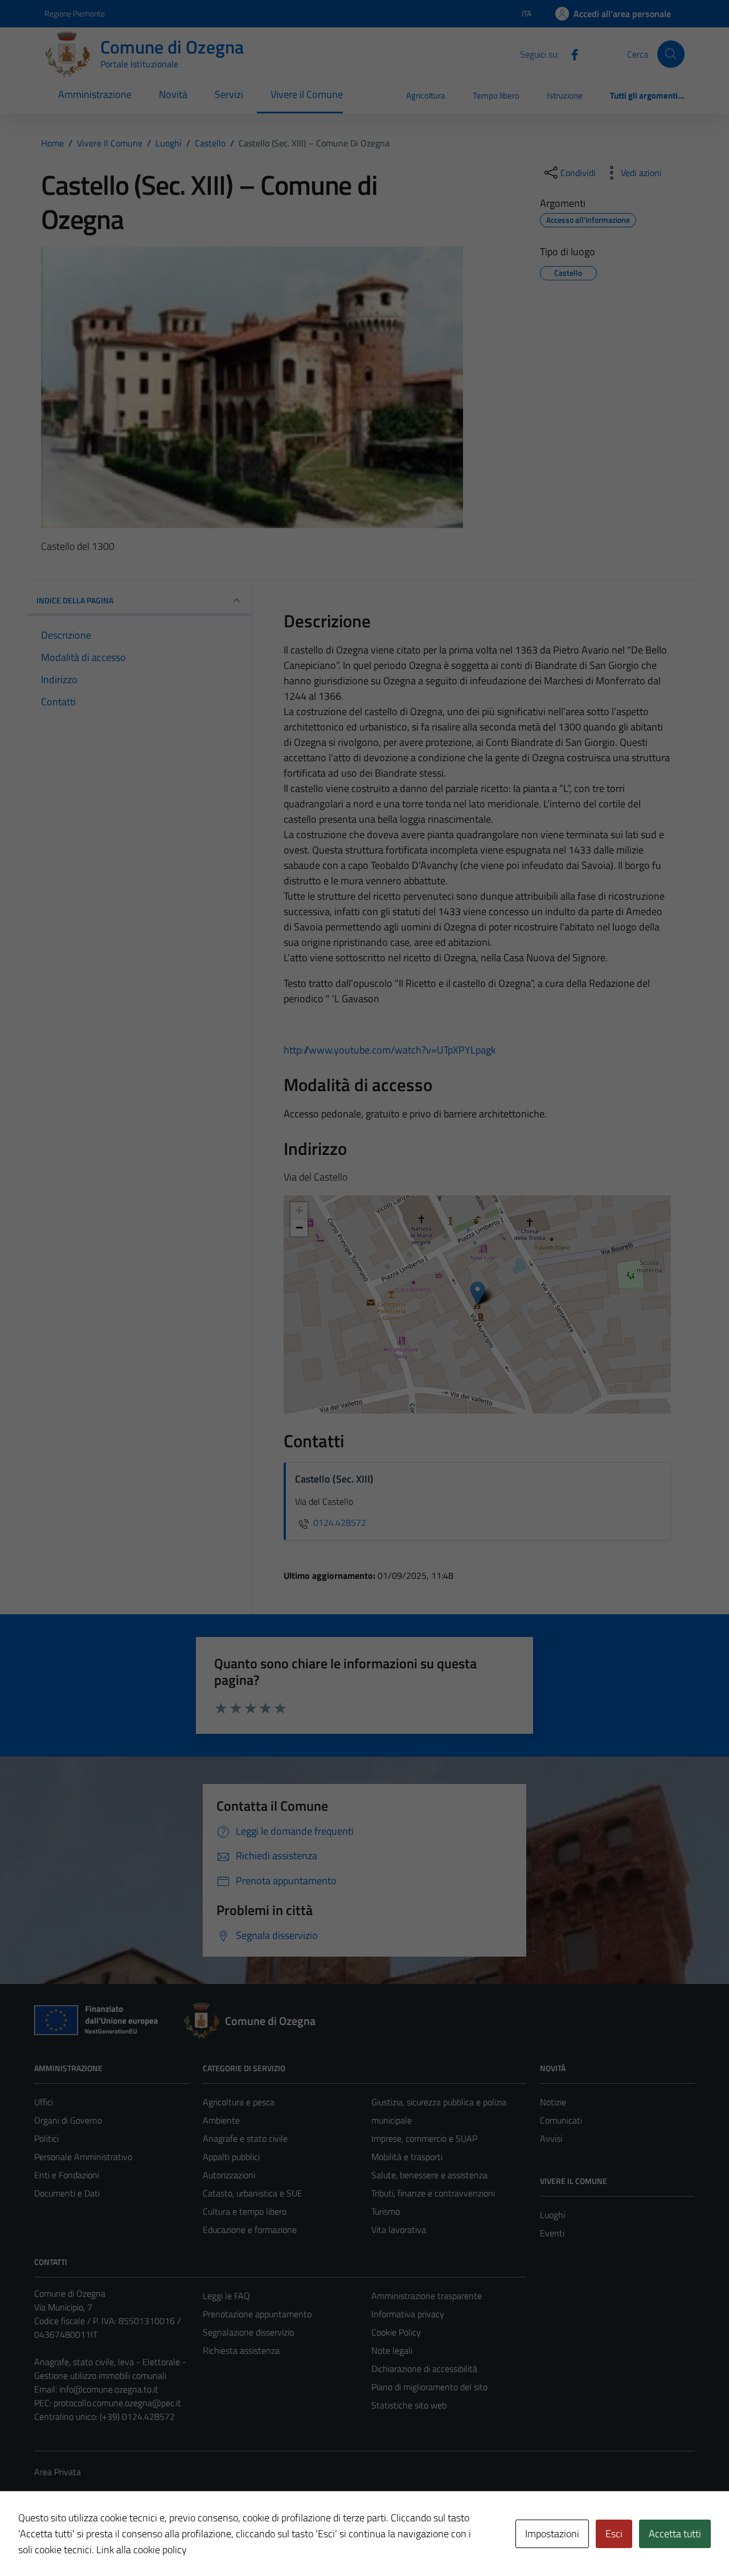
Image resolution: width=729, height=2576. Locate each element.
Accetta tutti (675, 2534)
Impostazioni (552, 2534)
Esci (614, 2534)
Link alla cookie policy (142, 2550)
